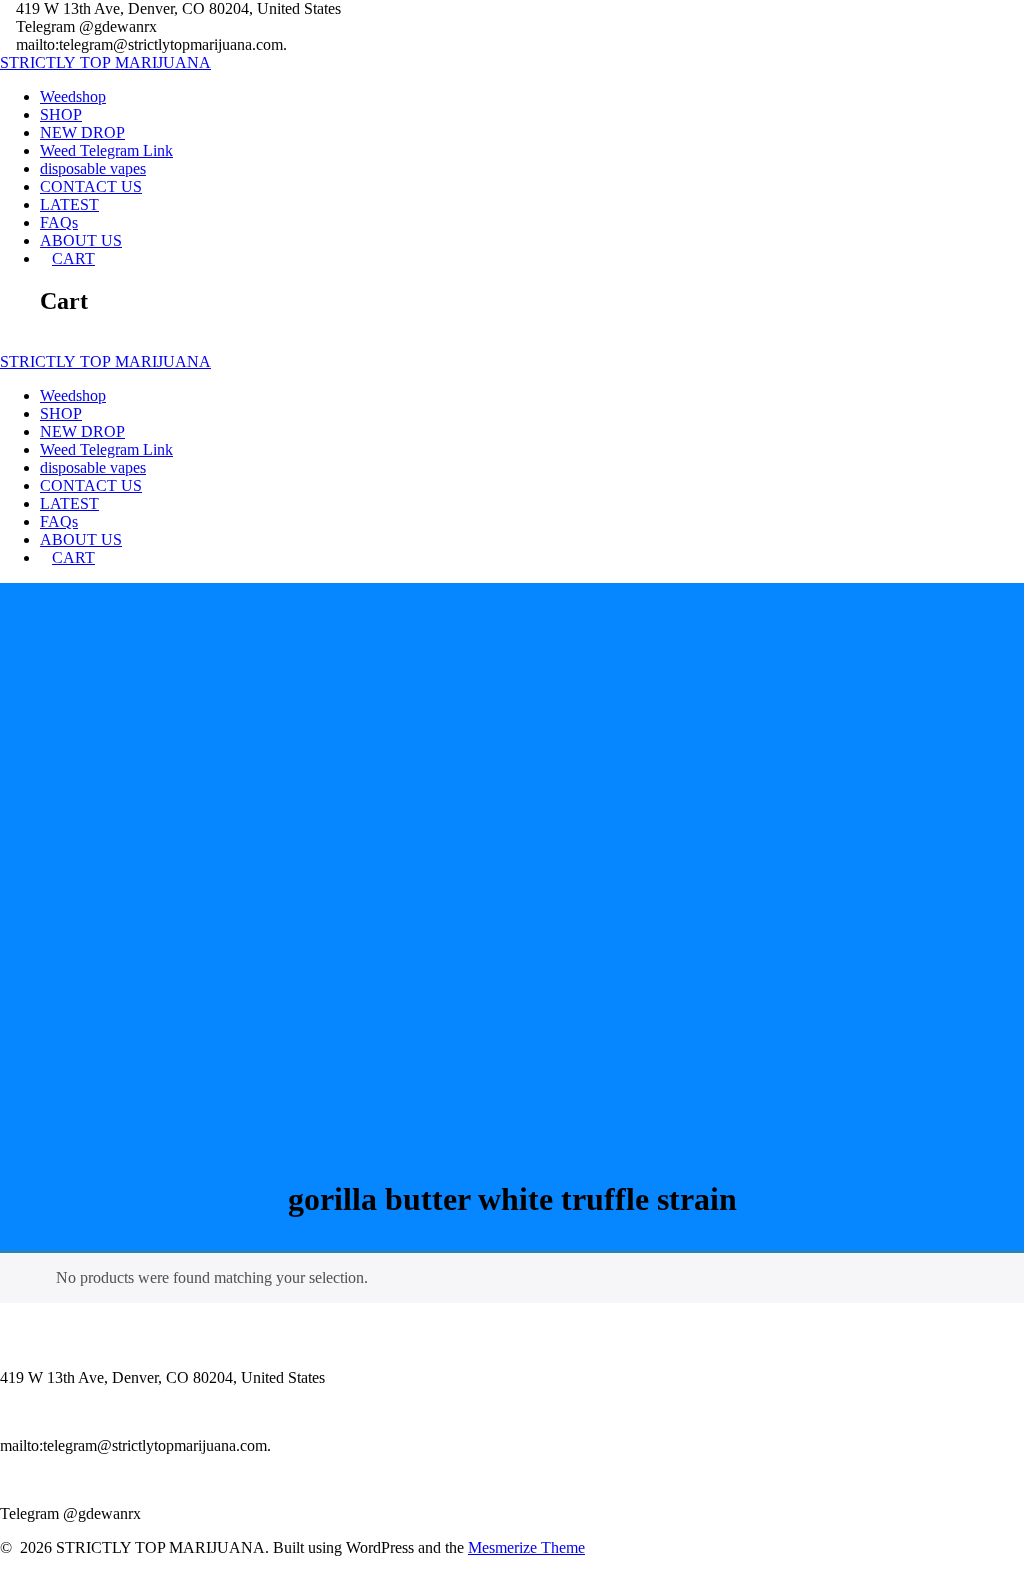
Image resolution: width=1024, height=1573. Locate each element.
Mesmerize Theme (526, 1547)
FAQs (59, 222)
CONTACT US (91, 186)
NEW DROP (82, 132)
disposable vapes (93, 168)
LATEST (69, 204)
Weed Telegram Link (106, 150)
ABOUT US (81, 240)
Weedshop (73, 96)
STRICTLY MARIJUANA (105, 62)
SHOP (61, 114)
